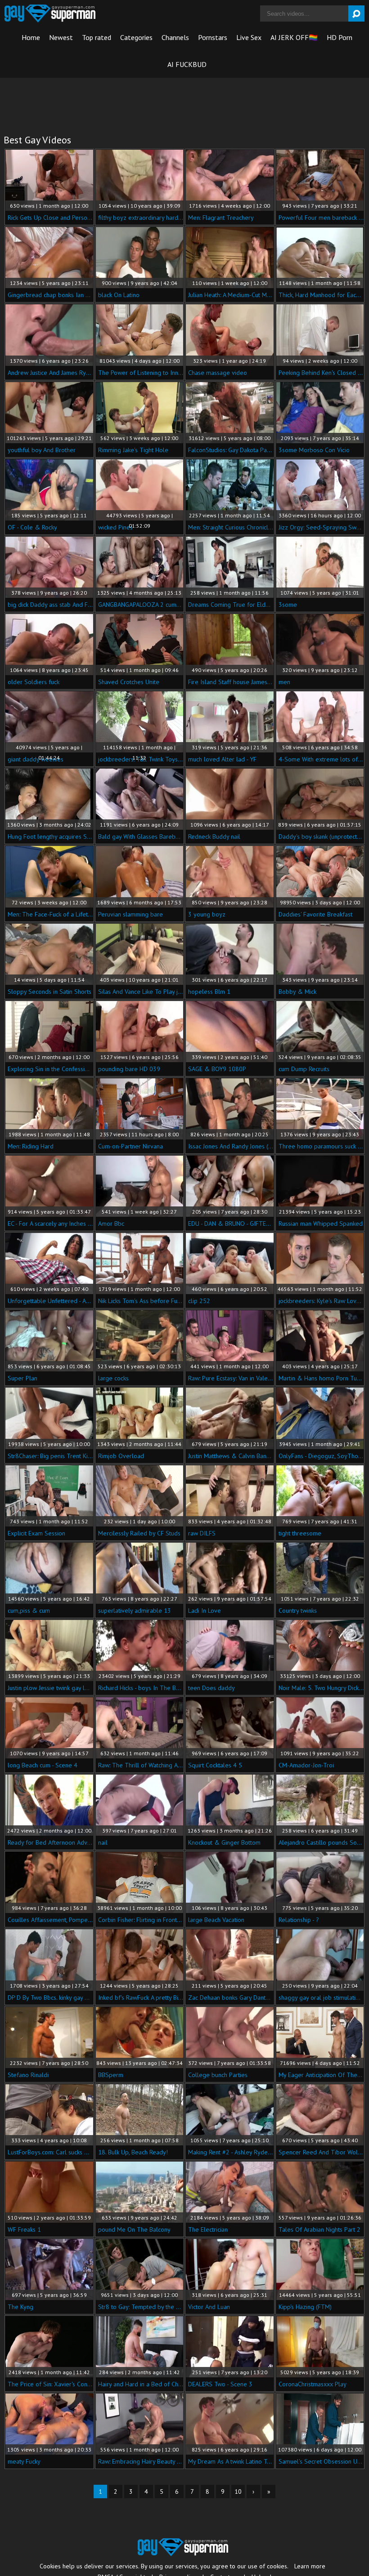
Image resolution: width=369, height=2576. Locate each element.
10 (238, 2491)
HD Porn (340, 37)
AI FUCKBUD (187, 64)
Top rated (97, 37)
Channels (175, 37)
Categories (136, 37)
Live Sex (249, 37)
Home (31, 37)
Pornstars (213, 37)
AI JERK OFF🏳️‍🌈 (294, 37)
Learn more (310, 2566)
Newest (61, 37)
